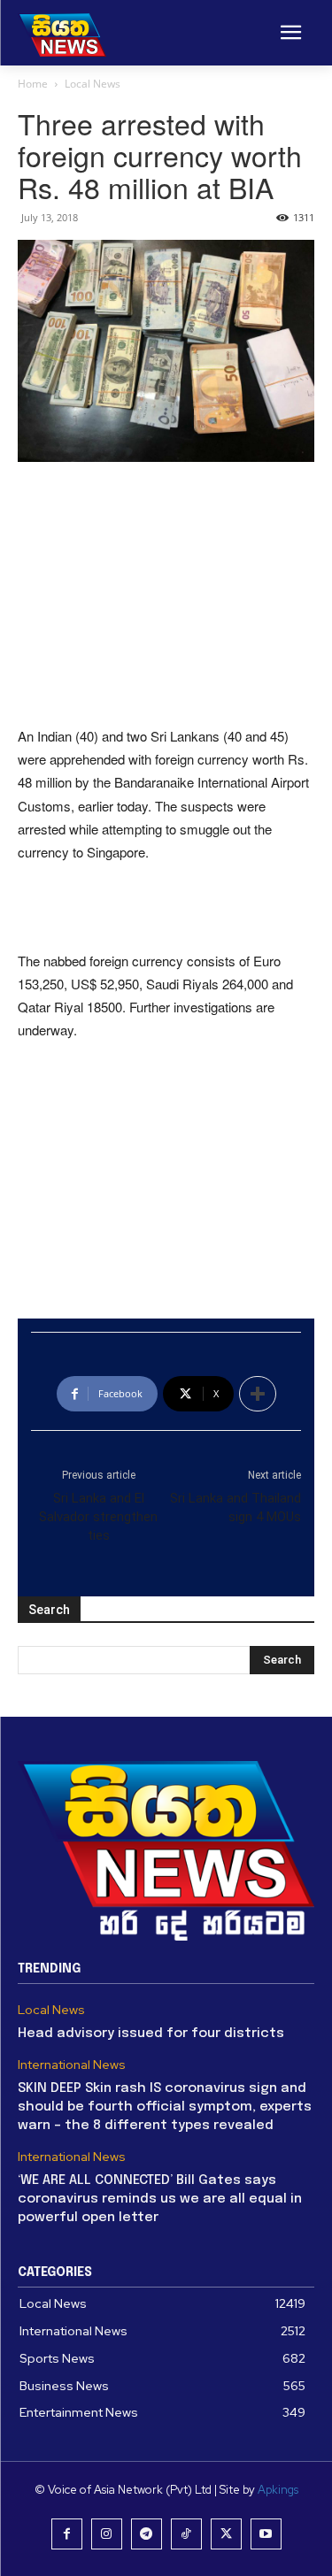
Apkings (278, 2490)
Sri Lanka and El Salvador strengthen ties (98, 1517)
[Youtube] (266, 2534)
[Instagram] (107, 2534)
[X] (226, 2534)
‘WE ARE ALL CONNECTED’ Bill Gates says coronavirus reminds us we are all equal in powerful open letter (160, 2199)
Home (33, 84)
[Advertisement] (166, 596)
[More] (258, 1394)
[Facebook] (67, 2534)
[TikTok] (186, 2534)
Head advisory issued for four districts (151, 2034)
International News (72, 2065)
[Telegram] (147, 2534)
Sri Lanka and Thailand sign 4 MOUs (235, 1507)
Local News (93, 84)
